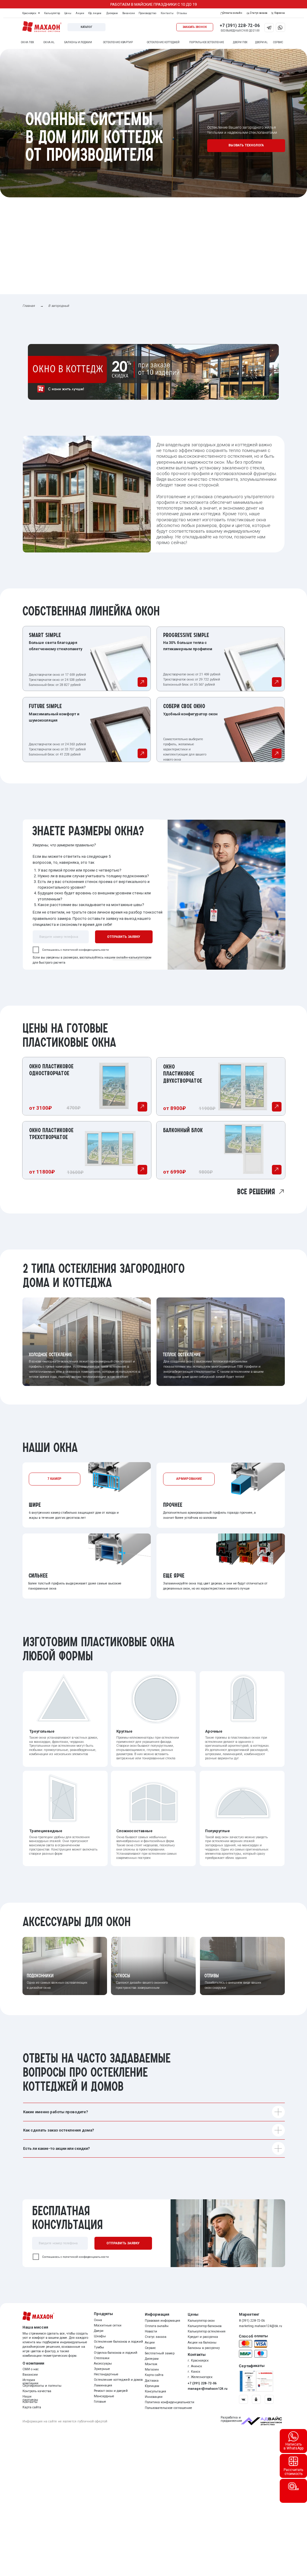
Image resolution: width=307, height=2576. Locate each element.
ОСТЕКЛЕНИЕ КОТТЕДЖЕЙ (163, 42)
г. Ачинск (195, 2366)
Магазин (152, 2370)
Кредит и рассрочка (203, 2337)
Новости (151, 2331)
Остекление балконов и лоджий (118, 2342)
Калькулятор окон (201, 2321)
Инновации (154, 2397)
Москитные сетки (108, 2325)
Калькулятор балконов (205, 2326)
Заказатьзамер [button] (294, 2533)
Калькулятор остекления (207, 2331)
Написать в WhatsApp (294, 2446)
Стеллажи (102, 2358)
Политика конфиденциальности (170, 2402)
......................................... (131, 959)
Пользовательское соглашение (168, 2408)
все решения (256, 1192)
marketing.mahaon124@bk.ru (261, 2326)
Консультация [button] (155, 2391)
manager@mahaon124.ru (208, 2389)
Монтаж (151, 2364)
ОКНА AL (49, 42)
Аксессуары (103, 2364)
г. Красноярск (198, 2361)
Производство (147, 13)
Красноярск (29, 13)
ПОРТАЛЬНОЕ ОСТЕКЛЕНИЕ (207, 42)
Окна (98, 2320)
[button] (195, 27)
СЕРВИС (278, 42)
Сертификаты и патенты (42, 2386)
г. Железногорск (200, 2377)
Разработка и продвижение (231, 2419)
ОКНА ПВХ (27, 42)
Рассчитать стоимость (293, 2472)
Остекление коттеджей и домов (118, 2380)
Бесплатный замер (160, 2353)
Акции (80, 13)
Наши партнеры (30, 2398)
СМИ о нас (31, 2369)
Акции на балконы (202, 2343)
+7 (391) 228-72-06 (240, 25)
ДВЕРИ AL (261, 42)
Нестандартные (106, 2374)
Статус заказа (156, 2337)
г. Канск (194, 2372)
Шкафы (100, 2336)
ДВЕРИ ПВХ (240, 42)
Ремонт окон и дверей (111, 2391)
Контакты (167, 13)
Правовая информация (162, 2321)
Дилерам (112, 13)
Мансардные (104, 2396)
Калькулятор (52, 13)
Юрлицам (152, 2386)
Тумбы (99, 2347)
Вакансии (129, 13)
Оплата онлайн (157, 2326)
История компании (30, 2382)
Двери (99, 2331)
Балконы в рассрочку (204, 2348)
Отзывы (182, 13)
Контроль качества (37, 2391)
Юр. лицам (95, 13)
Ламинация (103, 2385)
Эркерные (102, 2369)
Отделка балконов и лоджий (116, 2353)
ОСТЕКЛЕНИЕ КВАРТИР (118, 42)
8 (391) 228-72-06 (252, 2321)
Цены (68, 13)
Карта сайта (154, 2375)
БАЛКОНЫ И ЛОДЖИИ (78, 42)
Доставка (152, 2381)
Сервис (150, 2348)
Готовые (100, 2402)
